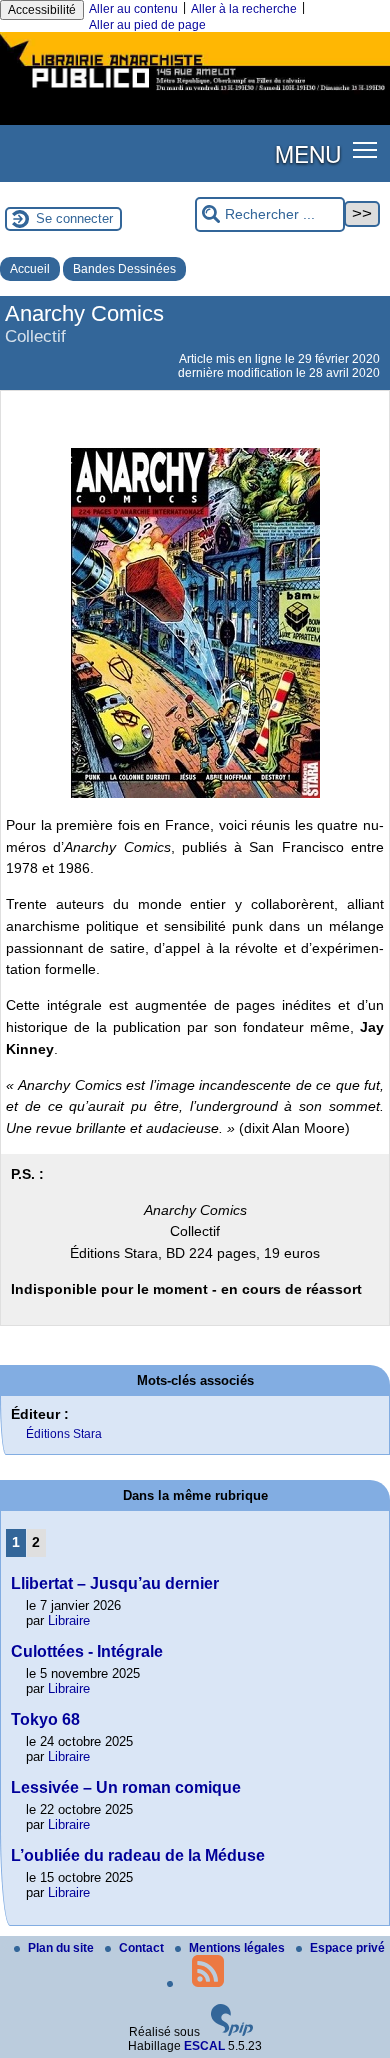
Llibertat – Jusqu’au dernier (115, 1583)
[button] (365, 149)
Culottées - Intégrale (87, 1651)
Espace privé (347, 1948)
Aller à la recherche (244, 9)
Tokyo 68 (45, 1719)
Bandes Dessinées (124, 269)
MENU (308, 153)
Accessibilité (42, 10)
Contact (143, 1948)
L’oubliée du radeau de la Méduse (138, 1855)
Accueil (30, 269)
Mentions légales (238, 1948)
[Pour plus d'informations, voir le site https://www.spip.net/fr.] (232, 2032)
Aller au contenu (133, 9)
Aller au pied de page (147, 25)
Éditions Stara (64, 1434)
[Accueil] (195, 93)
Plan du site (62, 1948)
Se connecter (74, 218)
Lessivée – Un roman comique (126, 1787)
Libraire (69, 1620)
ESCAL (204, 2046)
